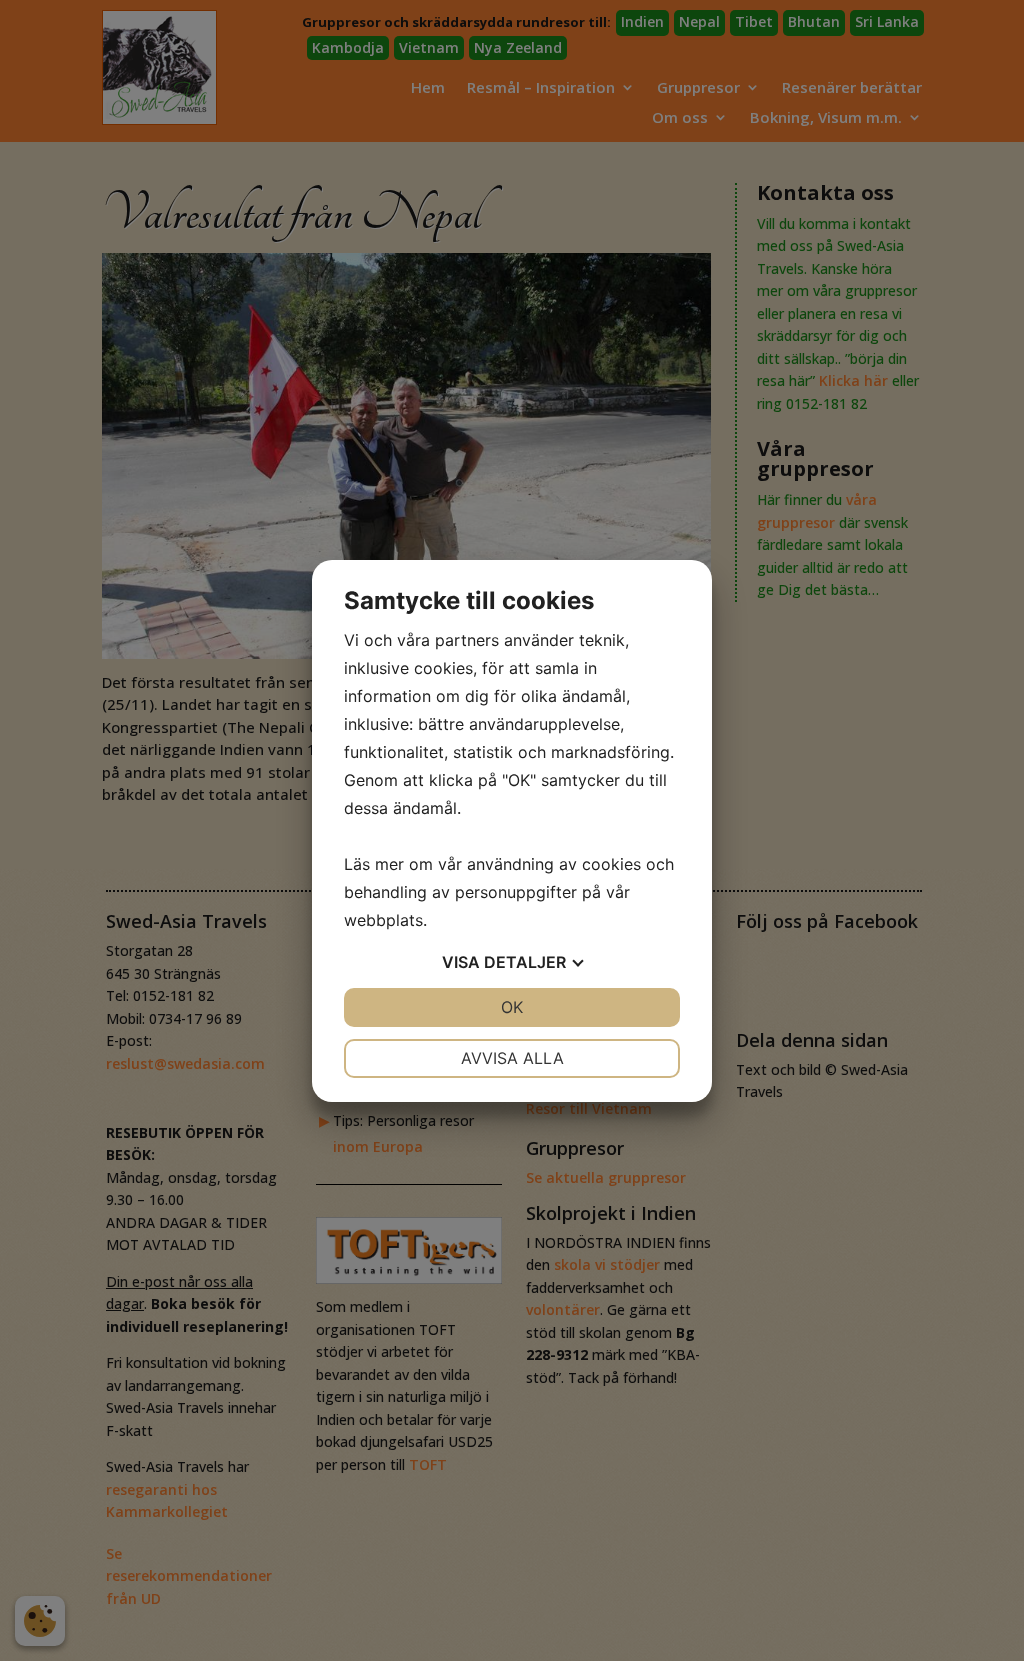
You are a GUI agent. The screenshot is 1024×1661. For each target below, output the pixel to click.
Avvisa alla (512, 1058)
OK (512, 1007)
